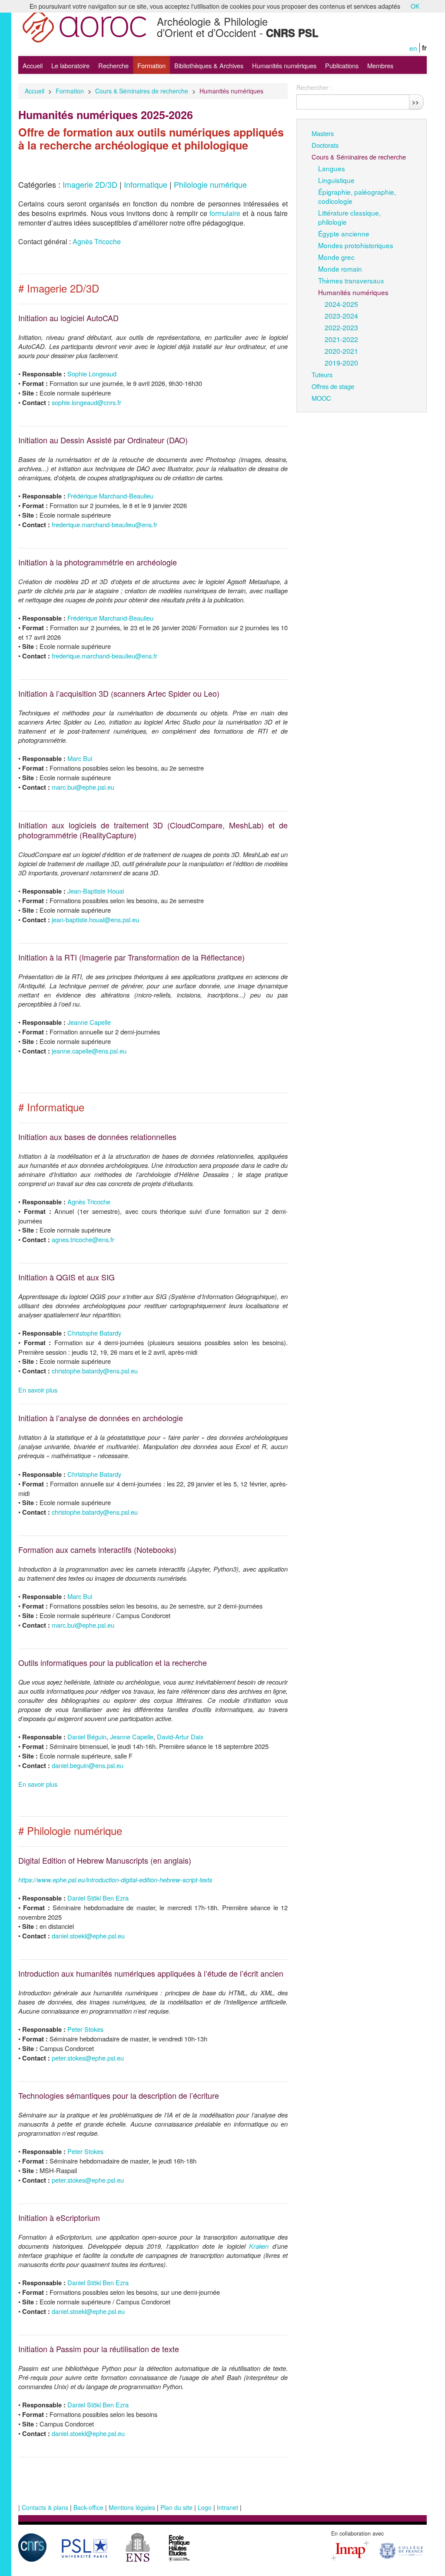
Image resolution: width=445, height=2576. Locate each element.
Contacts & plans (45, 2507)
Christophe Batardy (94, 1333)
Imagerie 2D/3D (90, 184)
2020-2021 (341, 351)
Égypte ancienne (344, 233)
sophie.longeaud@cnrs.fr (86, 402)
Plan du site (176, 2507)
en (413, 48)
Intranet (227, 2507)
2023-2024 (341, 316)
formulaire (225, 213)
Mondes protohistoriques (356, 245)
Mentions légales (132, 2507)
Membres (380, 65)
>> (415, 102)
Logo (205, 2507)
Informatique (146, 184)
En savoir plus (38, 1390)
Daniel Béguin (87, 1737)
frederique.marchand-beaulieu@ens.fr (105, 524)
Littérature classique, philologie (349, 217)
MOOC (321, 398)
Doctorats (325, 145)
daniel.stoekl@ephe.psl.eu (88, 1936)
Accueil (33, 65)
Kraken (259, 2246)
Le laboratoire (70, 65)
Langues (332, 168)
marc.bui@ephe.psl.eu (83, 787)
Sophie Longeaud (92, 374)
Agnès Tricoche (97, 241)
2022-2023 (341, 327)
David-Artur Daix (180, 1737)
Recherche (113, 65)
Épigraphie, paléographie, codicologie (357, 196)
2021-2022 (341, 339)
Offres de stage (333, 386)
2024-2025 (341, 304)
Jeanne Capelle (89, 1022)
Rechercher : (314, 87)
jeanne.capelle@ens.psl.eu (89, 1051)
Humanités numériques (284, 65)
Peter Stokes (85, 2029)
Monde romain (340, 269)
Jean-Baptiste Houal (96, 891)
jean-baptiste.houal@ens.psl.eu (95, 919)
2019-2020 (341, 362)
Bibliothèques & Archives (209, 65)
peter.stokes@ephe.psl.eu (88, 2058)
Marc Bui (80, 758)
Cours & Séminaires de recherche (142, 91)
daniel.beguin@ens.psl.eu (88, 1765)
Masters (323, 133)
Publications (342, 65)
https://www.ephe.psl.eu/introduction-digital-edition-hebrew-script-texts (115, 1880)
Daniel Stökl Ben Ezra (98, 1898)
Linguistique (336, 180)
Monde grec (336, 257)
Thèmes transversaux (351, 280)
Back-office (88, 2507)
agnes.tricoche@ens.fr (83, 1239)
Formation (151, 65)
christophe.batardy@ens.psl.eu (95, 1371)
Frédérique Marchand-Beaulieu (110, 496)
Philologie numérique (210, 184)
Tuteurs (322, 374)
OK (415, 6)
